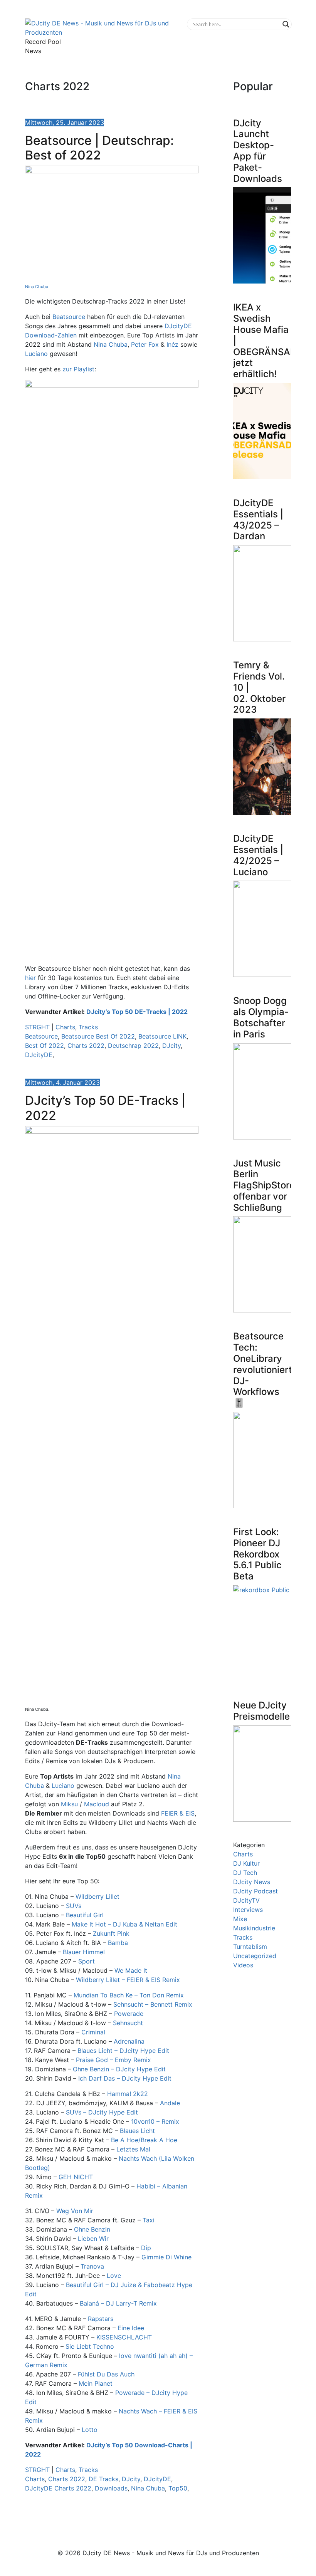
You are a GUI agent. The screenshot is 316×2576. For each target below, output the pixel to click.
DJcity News (252, 1882)
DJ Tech (245, 1873)
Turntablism (250, 1947)
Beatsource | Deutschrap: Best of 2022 (99, 148)
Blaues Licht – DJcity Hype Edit (123, 2051)
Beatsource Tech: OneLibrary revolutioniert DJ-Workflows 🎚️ (263, 1369)
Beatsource (69, 317)
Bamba (118, 1943)
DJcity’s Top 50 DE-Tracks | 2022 (137, 1012)
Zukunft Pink (111, 1933)
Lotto (90, 2430)
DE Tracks (103, 2479)
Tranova (92, 2266)
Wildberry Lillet (97, 1896)
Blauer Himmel (84, 1952)
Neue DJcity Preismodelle (261, 1711)
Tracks (88, 1027)
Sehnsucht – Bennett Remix (153, 2004)
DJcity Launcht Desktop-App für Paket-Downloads (258, 151)
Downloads (111, 2488)
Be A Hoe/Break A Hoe (144, 2140)
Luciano (36, 354)
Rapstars (101, 2319)
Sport (87, 1961)
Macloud (97, 1804)
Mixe (240, 1919)
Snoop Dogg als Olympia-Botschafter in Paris (261, 1017)
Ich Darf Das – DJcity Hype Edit (125, 2078)
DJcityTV (246, 1900)
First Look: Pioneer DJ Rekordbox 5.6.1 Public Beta (257, 1554)
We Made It (131, 1970)
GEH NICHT (76, 2177)
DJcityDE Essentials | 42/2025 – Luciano (258, 855)
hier (30, 978)
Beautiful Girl (85, 1915)
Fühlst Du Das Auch (106, 2374)
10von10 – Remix (155, 2121)
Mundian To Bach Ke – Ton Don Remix (129, 1995)
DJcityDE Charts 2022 (58, 2488)
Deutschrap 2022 (133, 1046)
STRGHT (37, 1027)
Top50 (178, 2488)
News (33, 51)
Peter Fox (145, 344)
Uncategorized (255, 1956)
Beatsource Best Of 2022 (98, 1036)
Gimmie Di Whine (166, 2257)
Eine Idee (131, 2328)
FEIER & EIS (178, 1813)
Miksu (69, 1804)
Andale (170, 2103)
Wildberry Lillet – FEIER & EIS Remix (128, 1980)
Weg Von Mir (75, 2211)
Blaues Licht (137, 2131)
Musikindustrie (254, 1928)
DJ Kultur (246, 1863)
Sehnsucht (128, 2023)
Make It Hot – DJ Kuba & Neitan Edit (124, 1924)
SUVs (74, 1906)
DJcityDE (39, 1055)
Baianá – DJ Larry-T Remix (118, 2303)
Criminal (93, 2032)
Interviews (248, 1910)
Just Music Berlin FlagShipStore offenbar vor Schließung (264, 1185)
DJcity (171, 1046)
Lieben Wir (93, 2239)
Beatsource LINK (162, 1036)
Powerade (129, 2014)
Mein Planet (96, 2383)
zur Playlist (78, 369)
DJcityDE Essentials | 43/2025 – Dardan (258, 519)
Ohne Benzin (92, 2229)
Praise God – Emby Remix (113, 2060)
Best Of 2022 (45, 1046)
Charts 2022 (86, 1046)
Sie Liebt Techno (90, 2346)
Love (114, 2276)
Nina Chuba (37, 287)
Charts (65, 1027)
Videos (243, 1965)
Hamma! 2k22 (128, 2094)
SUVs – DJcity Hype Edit (102, 2112)
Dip (146, 2248)
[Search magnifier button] (286, 24)
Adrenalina (129, 2041)
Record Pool (43, 42)
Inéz (172, 344)
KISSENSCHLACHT (124, 2337)
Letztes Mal (133, 2149)
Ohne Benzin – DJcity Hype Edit (119, 2069)
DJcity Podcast (255, 1891)
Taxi (149, 2220)
